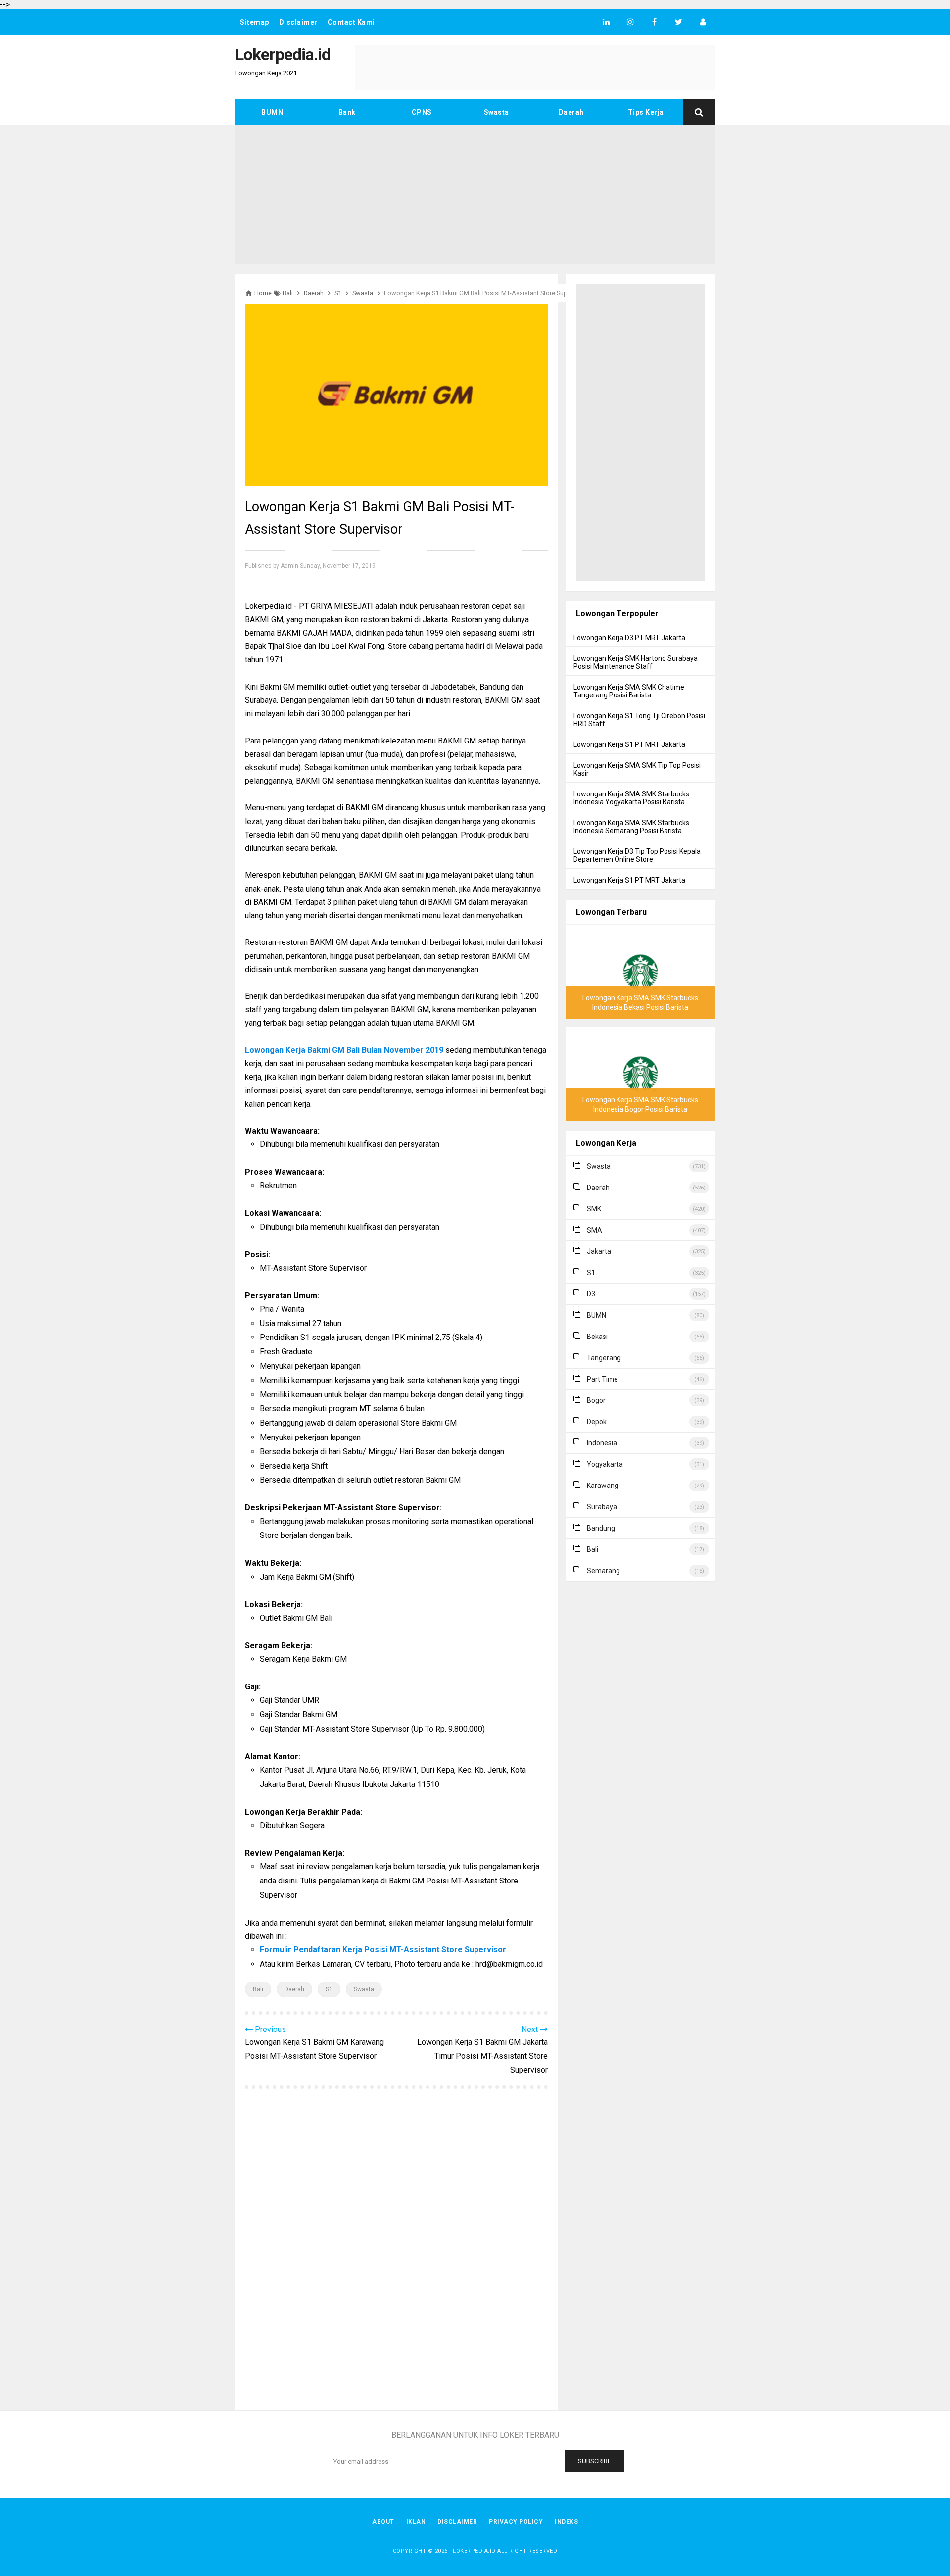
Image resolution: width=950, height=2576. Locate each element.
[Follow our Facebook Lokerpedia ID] (654, 22)
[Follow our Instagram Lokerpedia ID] (630, 22)
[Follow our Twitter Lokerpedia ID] (679, 22)
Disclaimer (298, 22)
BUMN (272, 112)
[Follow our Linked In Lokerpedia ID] (606, 22)
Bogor (596, 1400)
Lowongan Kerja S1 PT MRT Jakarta (629, 744)
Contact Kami (351, 22)
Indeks (566, 2522)
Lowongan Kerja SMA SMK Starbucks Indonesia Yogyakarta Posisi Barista (631, 798)
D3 (591, 1294)
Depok (597, 1422)
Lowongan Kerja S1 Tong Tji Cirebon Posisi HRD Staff (639, 720)
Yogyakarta (605, 1464)
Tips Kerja (646, 112)
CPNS (422, 112)
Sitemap (255, 22)
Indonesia (602, 1443)
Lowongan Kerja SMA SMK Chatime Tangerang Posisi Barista (629, 691)
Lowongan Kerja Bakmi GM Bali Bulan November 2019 (344, 1050)
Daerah (571, 112)
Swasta (497, 112)
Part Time (602, 1379)
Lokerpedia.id (474, 2551)
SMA (594, 1230)
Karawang (603, 1486)
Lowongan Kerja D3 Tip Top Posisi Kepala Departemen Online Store (637, 855)
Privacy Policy (516, 2522)
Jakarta (599, 1251)
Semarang (603, 1571)
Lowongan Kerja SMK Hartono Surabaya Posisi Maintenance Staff (636, 662)
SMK (594, 1209)
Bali (258, 1989)
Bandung (601, 1528)
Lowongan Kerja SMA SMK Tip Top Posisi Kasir (637, 769)
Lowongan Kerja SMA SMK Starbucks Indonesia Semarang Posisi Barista (631, 827)
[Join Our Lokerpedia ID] (703, 22)
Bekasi (597, 1337)
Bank (347, 112)
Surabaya (602, 1507)
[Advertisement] (475, 195)
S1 (329, 1989)
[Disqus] (396, 2264)
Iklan (416, 2522)
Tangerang (604, 1358)
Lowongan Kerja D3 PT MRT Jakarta (629, 638)
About (383, 2522)
